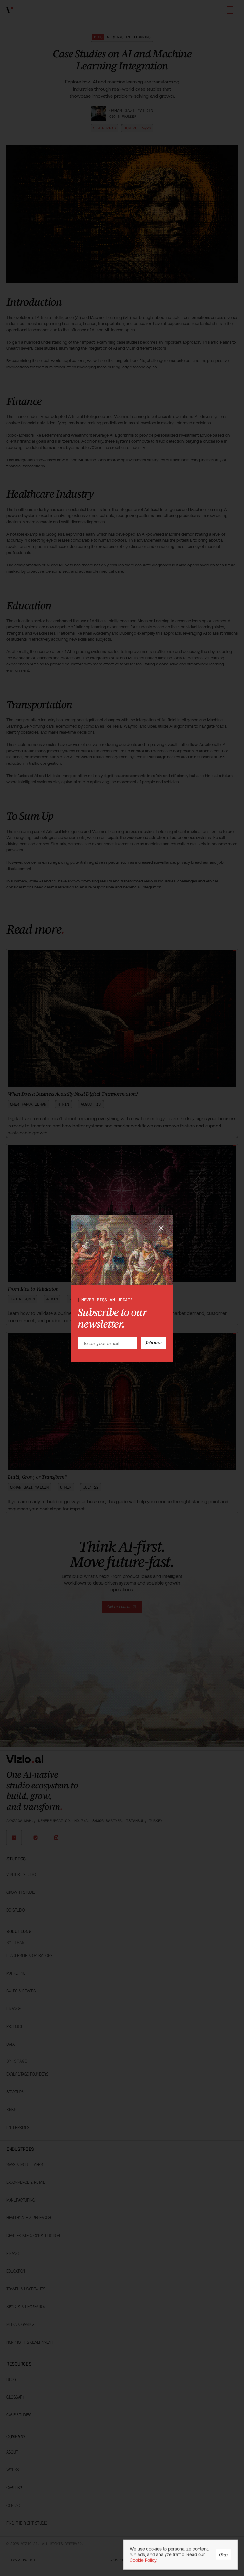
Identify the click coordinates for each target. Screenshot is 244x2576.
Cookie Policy (143, 2560)
